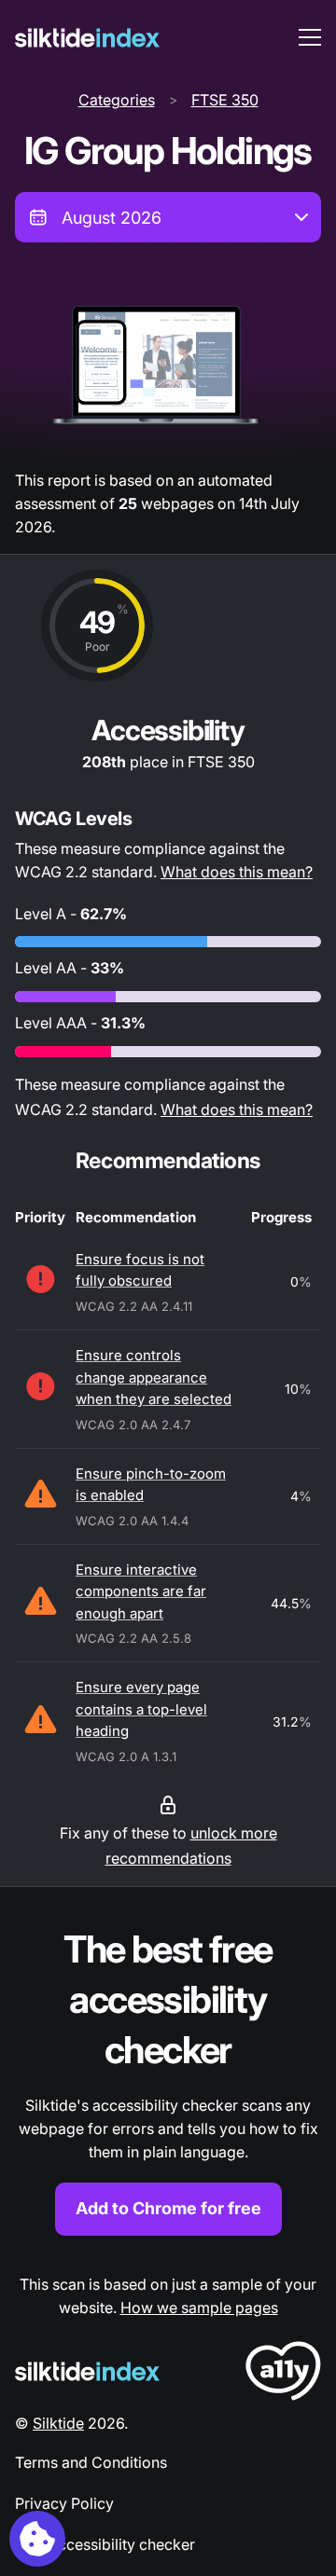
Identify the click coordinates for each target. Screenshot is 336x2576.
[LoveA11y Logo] (283, 2374)
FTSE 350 (225, 100)
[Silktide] (87, 38)
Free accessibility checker (105, 2544)
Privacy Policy (64, 2503)
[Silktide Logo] (87, 2371)
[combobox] (168, 217)
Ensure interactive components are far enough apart (141, 1591)
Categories (117, 100)
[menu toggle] (310, 37)
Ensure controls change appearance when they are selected (154, 1377)
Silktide (58, 2423)
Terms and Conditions (91, 2462)
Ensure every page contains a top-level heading (141, 1709)
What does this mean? (237, 872)
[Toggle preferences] (37, 2539)
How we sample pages (199, 2307)
